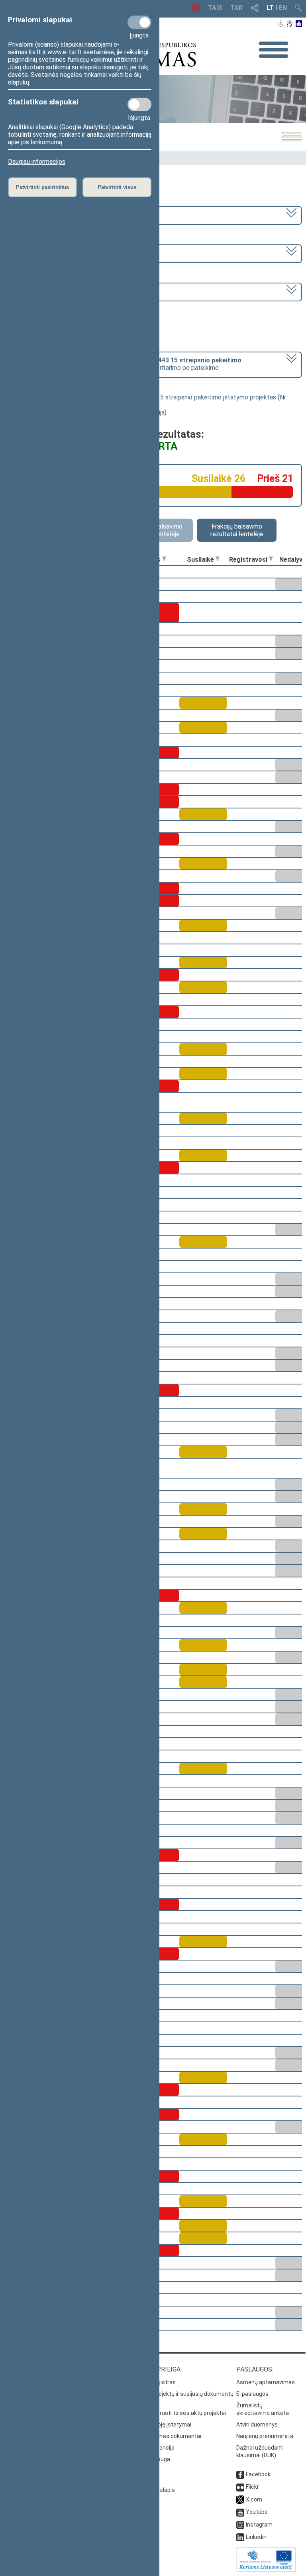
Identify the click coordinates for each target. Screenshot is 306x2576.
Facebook (258, 2474)
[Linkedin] (240, 2537)
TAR (236, 8)
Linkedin (256, 2537)
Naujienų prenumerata (265, 2436)
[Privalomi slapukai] (139, 22)
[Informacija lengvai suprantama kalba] (299, 24)
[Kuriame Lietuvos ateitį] (266, 2570)
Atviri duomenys (257, 2425)
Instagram (259, 2525)
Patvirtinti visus (117, 187)
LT (270, 8)
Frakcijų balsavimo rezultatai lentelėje (237, 530)
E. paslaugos (252, 2394)
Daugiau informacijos (37, 162)
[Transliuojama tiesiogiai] (196, 10)
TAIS (215, 8)
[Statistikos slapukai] (139, 104)
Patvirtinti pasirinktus (42, 187)
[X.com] (240, 2499)
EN (283, 8)
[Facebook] (240, 2474)
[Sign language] (289, 24)
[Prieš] (164, 559)
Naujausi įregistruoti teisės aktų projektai (173, 2413)
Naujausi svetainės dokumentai (161, 2436)
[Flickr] (240, 2487)
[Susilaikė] (218, 559)
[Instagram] (240, 2525)
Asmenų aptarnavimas (266, 2382)
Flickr (252, 2487)
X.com (254, 2499)
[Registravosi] (271, 559)
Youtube (257, 2512)
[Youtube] (240, 2512)
